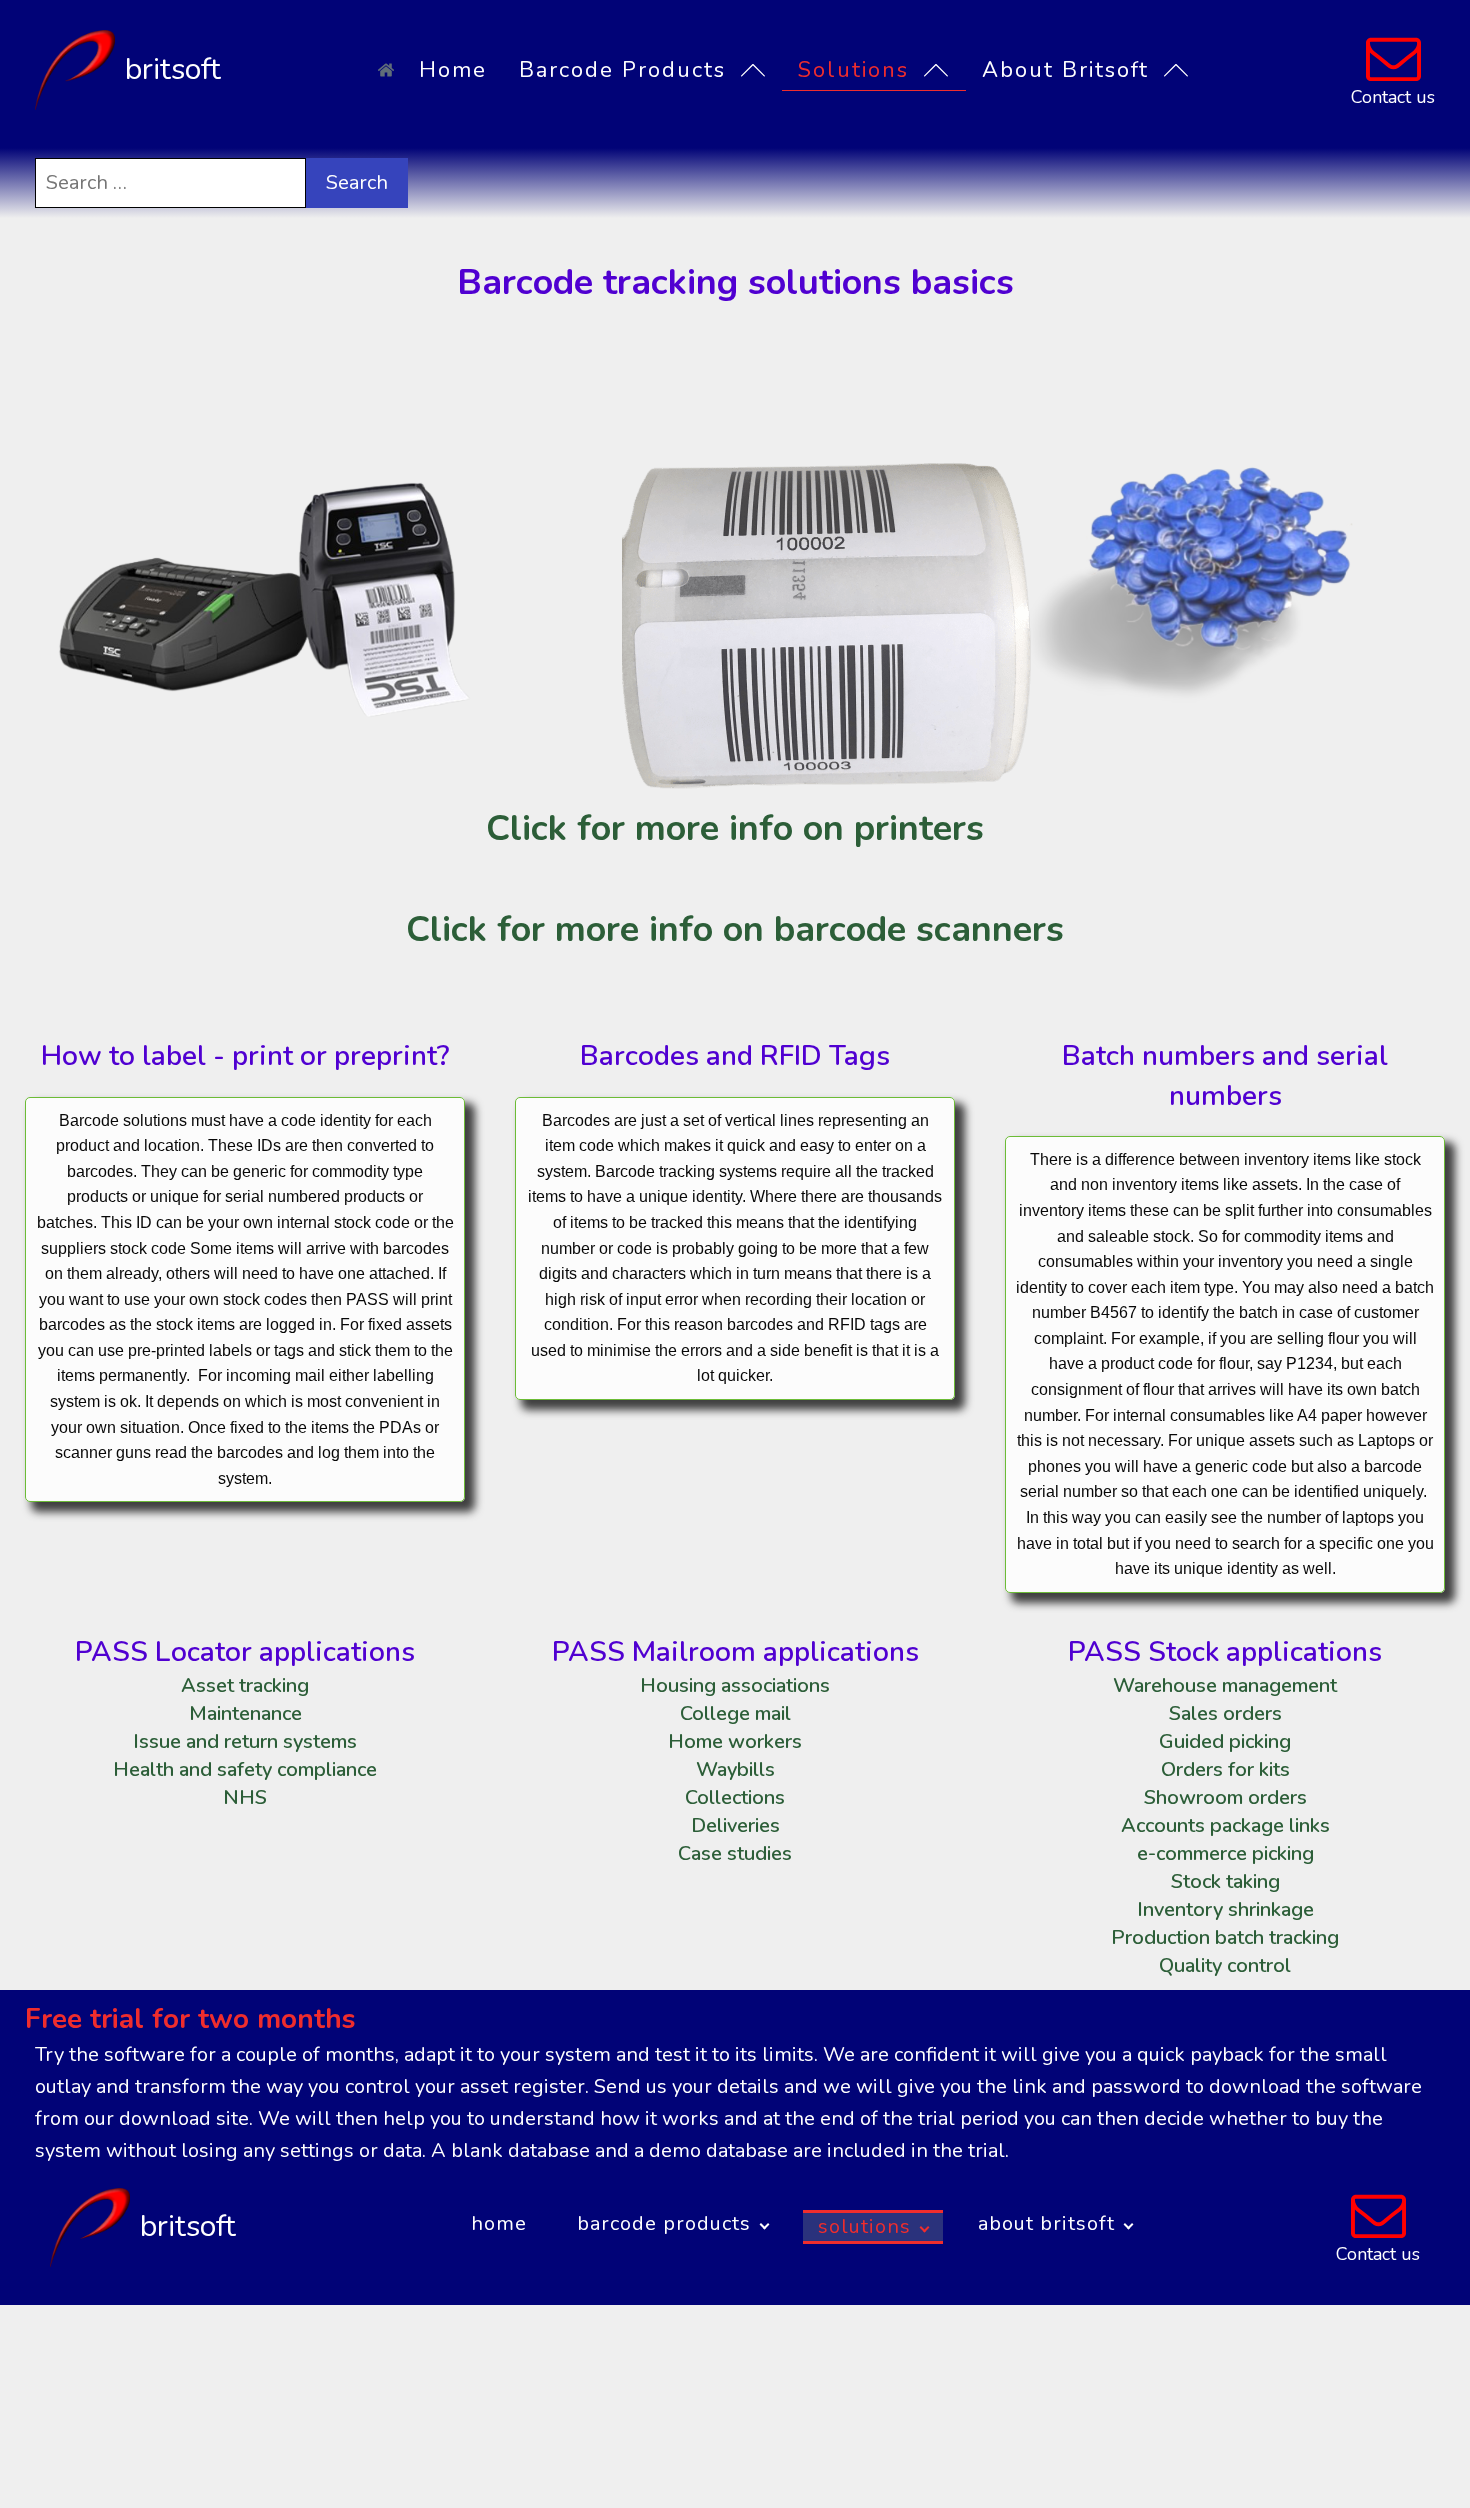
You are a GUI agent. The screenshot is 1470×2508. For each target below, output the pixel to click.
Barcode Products (622, 70)
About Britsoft (1065, 70)
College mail (735, 1713)
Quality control (1225, 1965)
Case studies (735, 1853)
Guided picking (1225, 1741)
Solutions (853, 70)
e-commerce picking (1225, 1853)
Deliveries (735, 1825)
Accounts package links (1225, 1825)
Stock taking (1225, 1881)
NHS (245, 1797)
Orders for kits (1225, 1769)
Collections (735, 1797)
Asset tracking (245, 1685)
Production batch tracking (1225, 1937)
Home (453, 70)
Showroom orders (1225, 1797)
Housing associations (735, 1685)
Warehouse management (1225, 1685)
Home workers (735, 1741)
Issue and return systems (245, 1741)
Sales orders (1225, 1713)
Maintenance (245, 1713)
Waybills (735, 1769)
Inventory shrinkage (1225, 1909)
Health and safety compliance (245, 1769)
